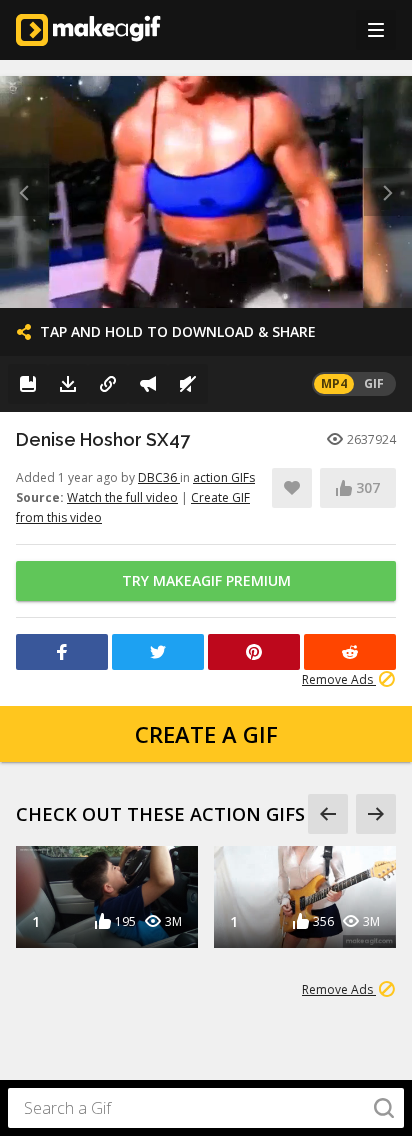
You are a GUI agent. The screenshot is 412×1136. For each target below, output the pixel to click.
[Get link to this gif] (108, 384)
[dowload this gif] (68, 384)
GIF (374, 383)
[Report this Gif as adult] (148, 384)
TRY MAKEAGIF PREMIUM (206, 580)
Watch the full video (122, 497)
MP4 (334, 383)
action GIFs (224, 477)
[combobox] (206, 1108)
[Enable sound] (188, 384)
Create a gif (206, 734)
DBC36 (159, 477)
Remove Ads (339, 679)
